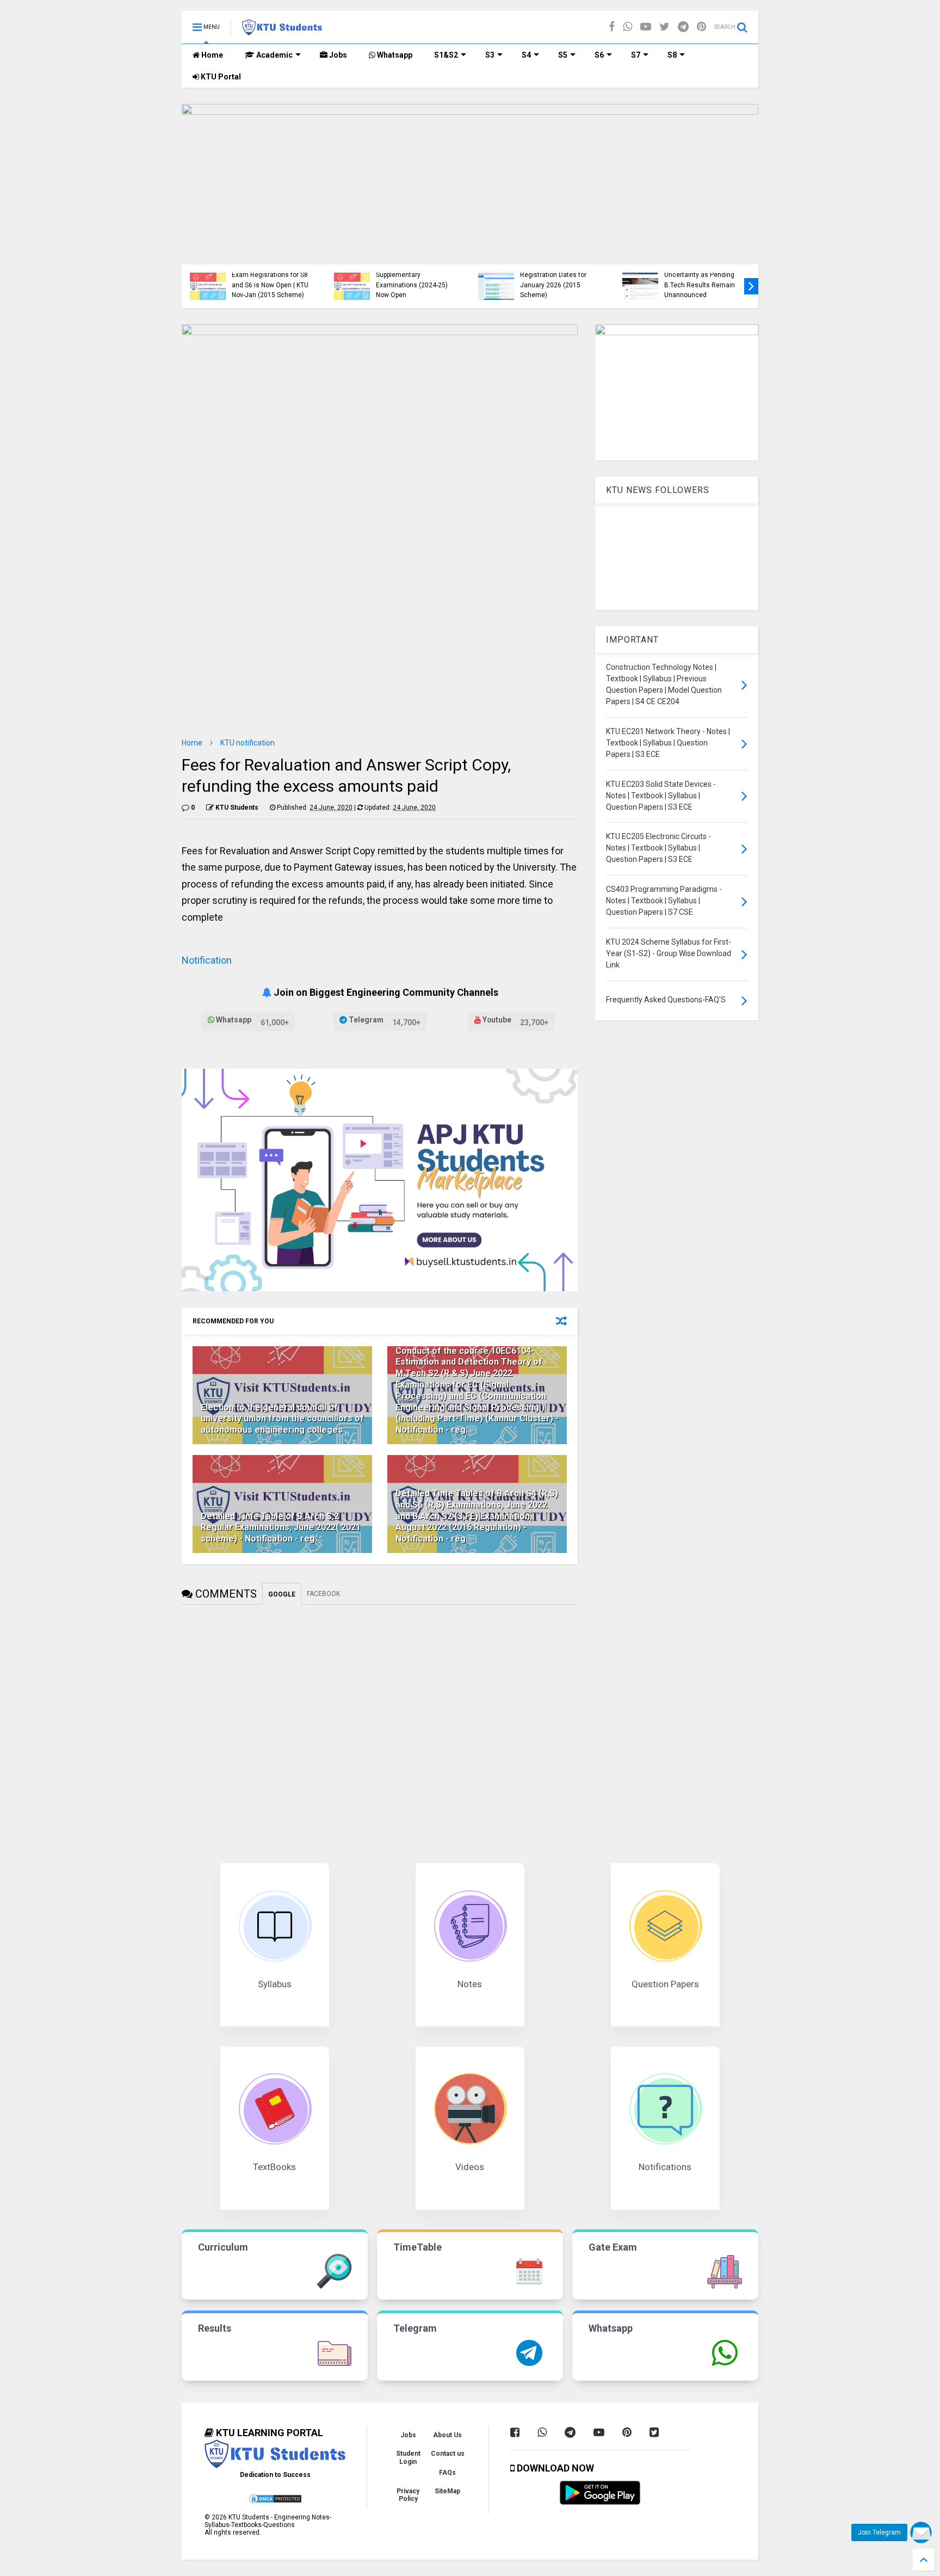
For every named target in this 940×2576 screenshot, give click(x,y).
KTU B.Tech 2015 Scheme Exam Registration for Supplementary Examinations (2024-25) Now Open (415, 275)
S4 (526, 55)
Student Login (408, 2457)
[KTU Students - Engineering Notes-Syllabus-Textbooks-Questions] (282, 30)
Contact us (448, 2454)
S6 (599, 55)
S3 (490, 55)
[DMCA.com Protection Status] (275, 2502)
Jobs (337, 55)
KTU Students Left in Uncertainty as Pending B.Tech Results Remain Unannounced (700, 280)
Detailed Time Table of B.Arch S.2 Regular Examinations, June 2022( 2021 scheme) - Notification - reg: (281, 1528)
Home (211, 55)
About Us (447, 2435)
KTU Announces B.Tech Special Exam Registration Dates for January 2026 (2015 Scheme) (555, 275)
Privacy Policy (408, 2495)
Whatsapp (394, 55)
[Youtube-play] (646, 27)
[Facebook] (612, 27)
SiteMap (447, 2491)
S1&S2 (446, 55)
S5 (563, 55)
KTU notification (248, 743)
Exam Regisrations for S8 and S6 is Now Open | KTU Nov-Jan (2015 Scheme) (270, 285)
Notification (207, 960)
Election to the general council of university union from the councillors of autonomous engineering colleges (282, 1419)
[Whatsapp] (627, 27)
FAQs (447, 2473)
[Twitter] (664, 27)
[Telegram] (683, 27)
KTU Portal (220, 77)
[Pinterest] (701, 27)
